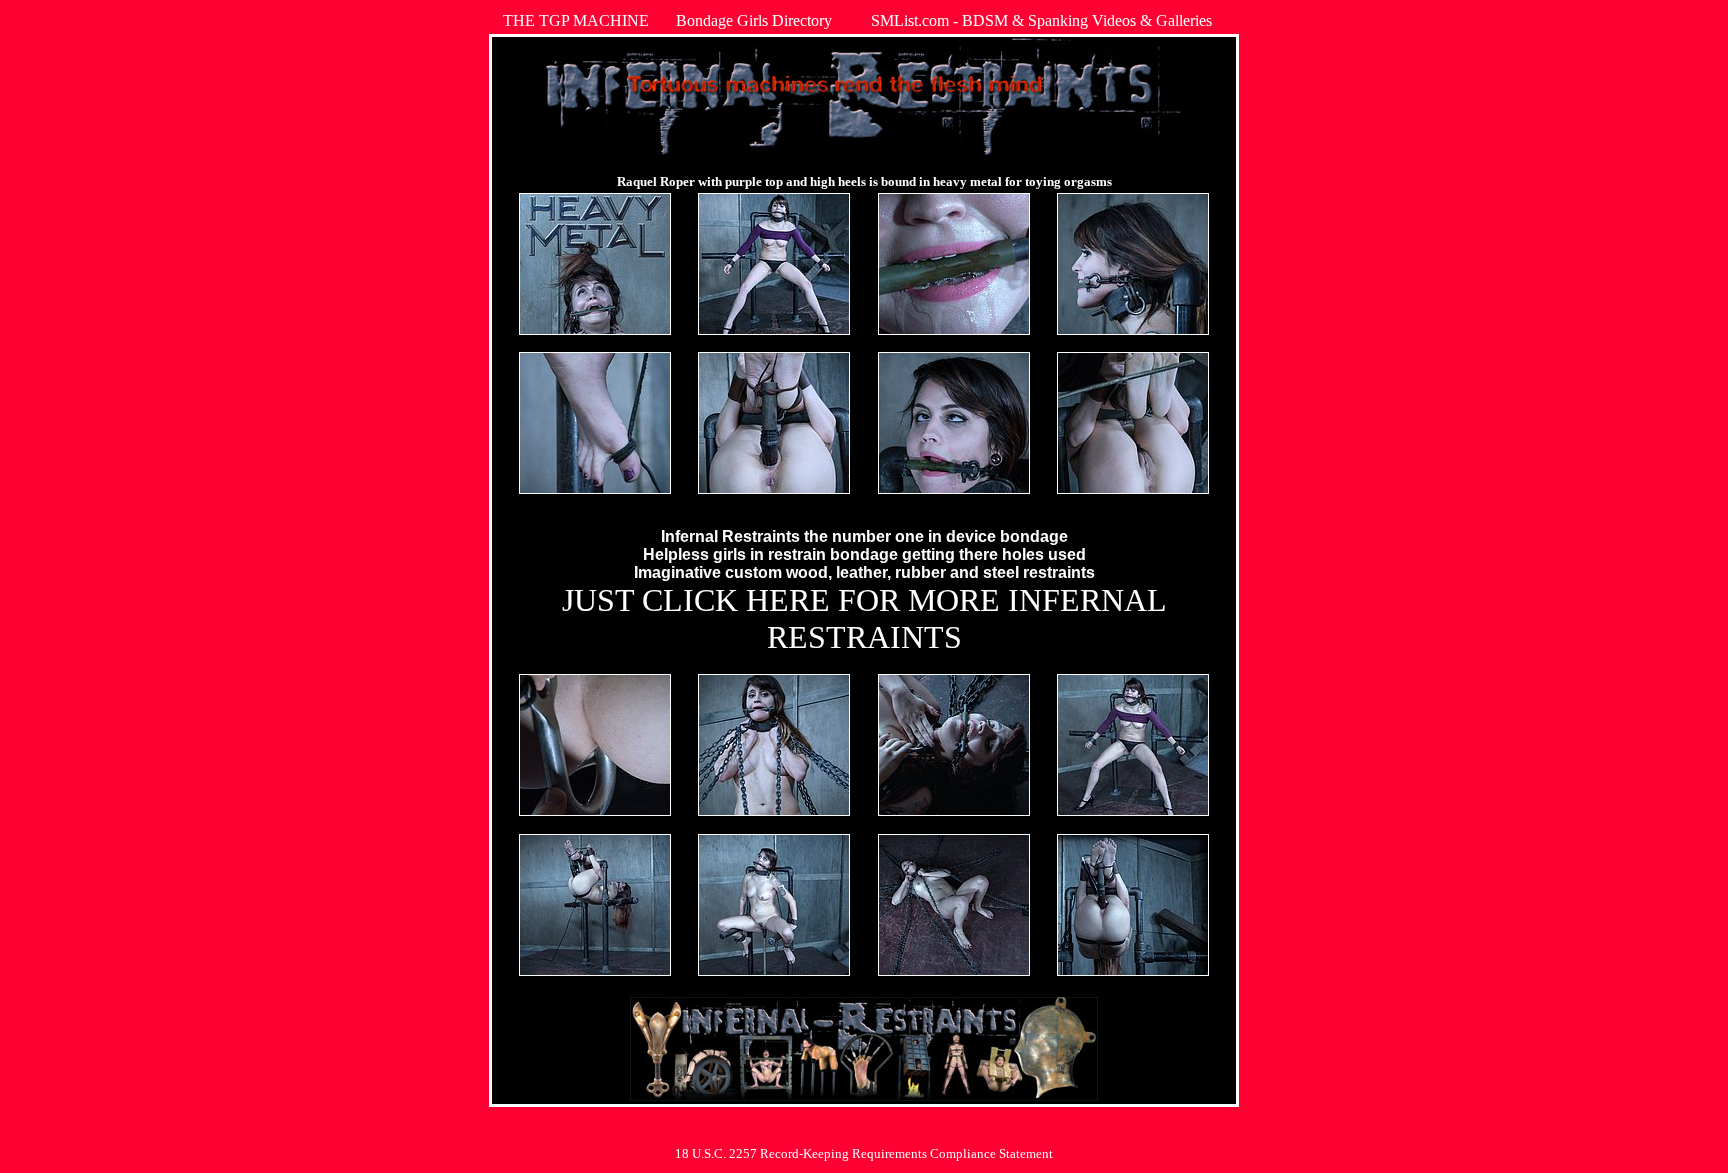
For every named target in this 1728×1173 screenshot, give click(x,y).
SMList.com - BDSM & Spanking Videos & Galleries (1041, 20)
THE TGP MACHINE (576, 20)
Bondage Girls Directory (754, 20)
